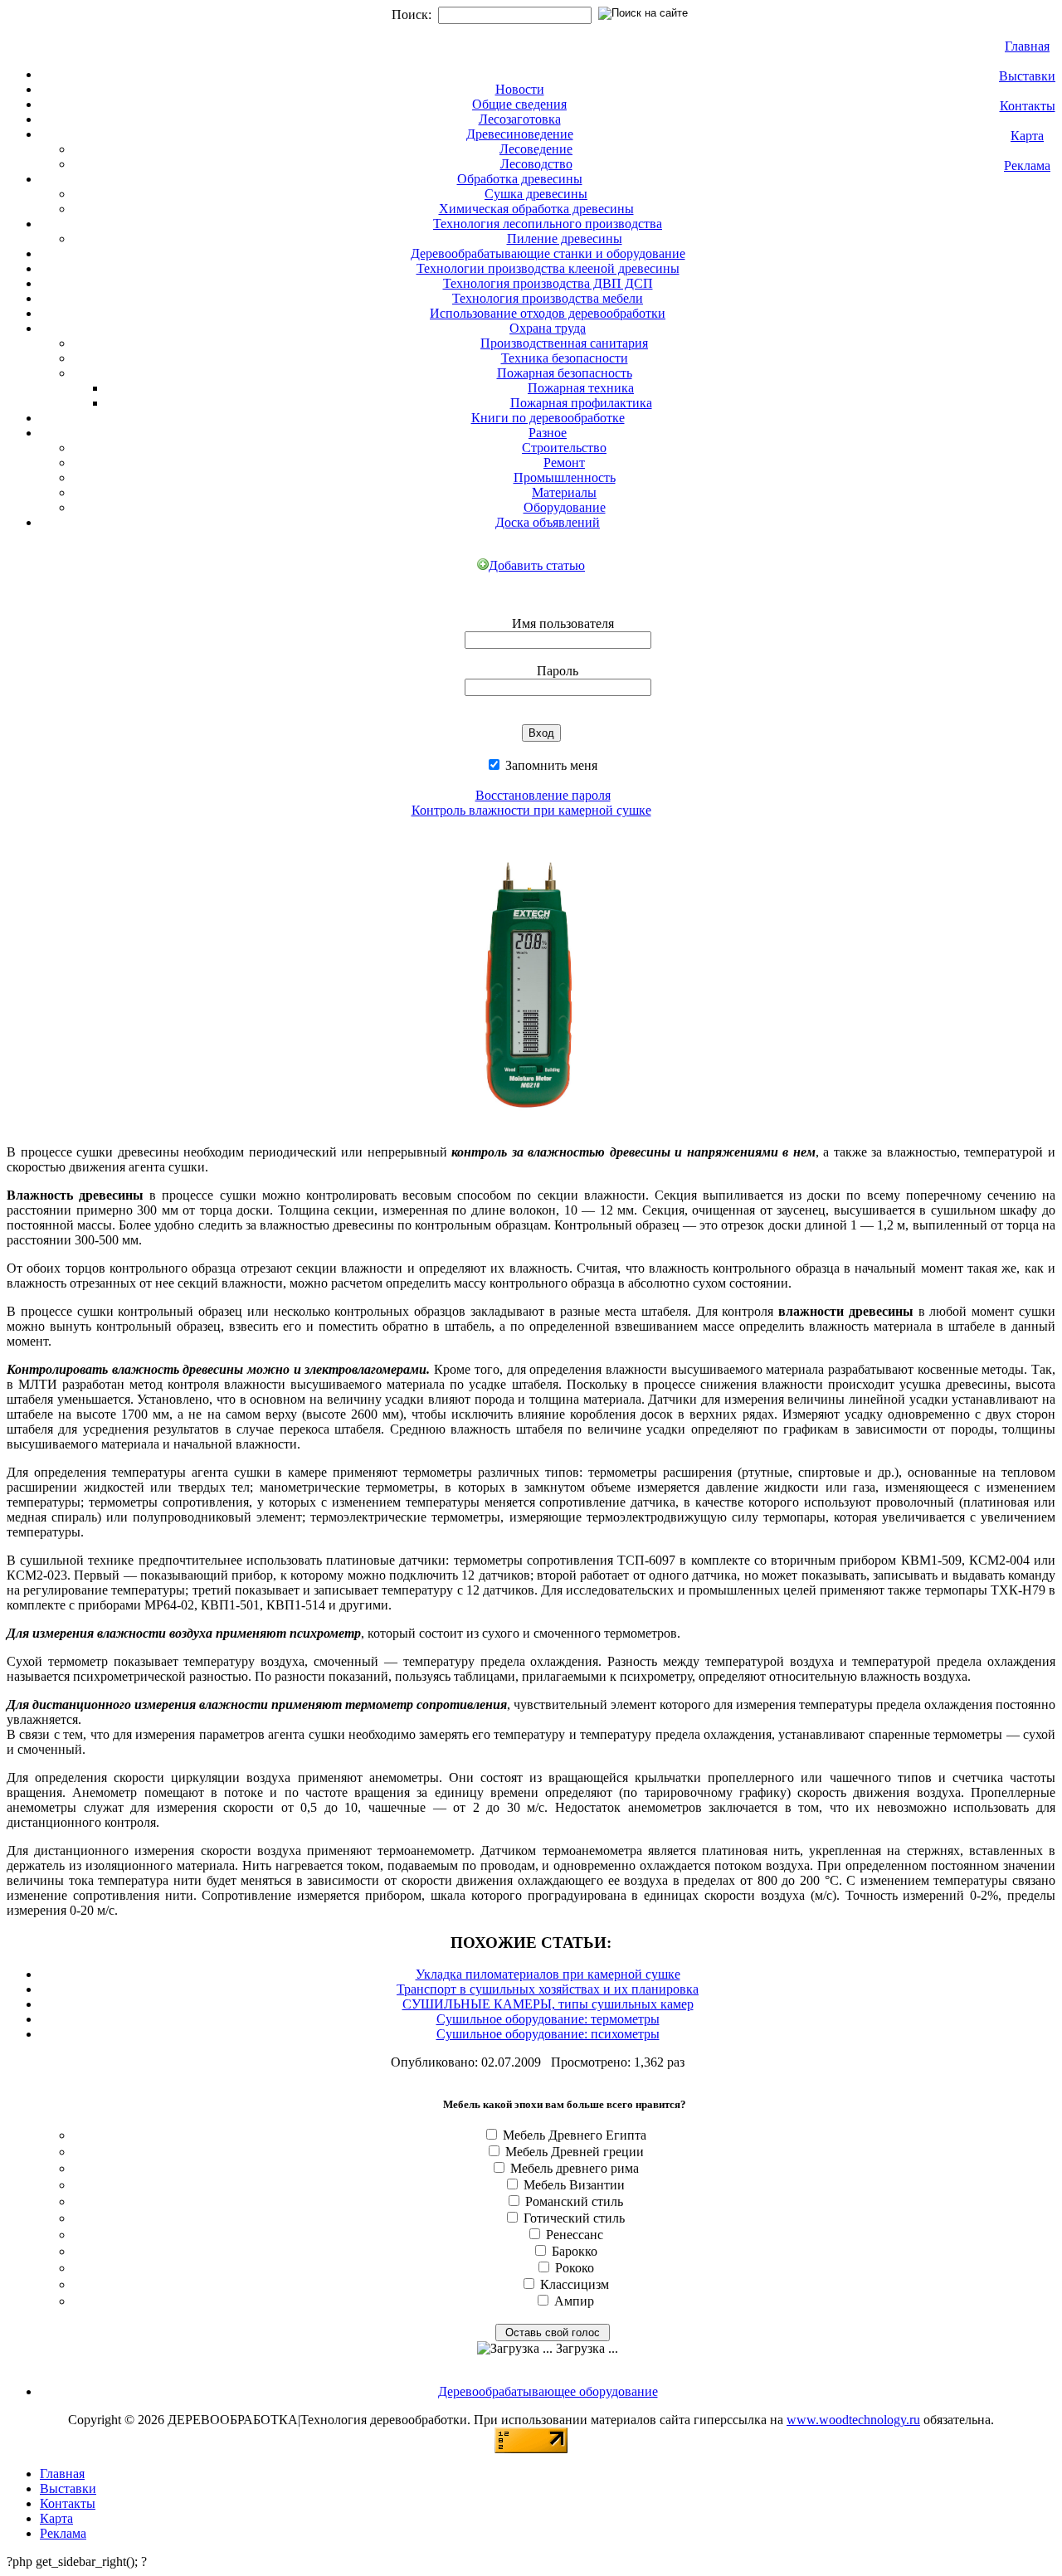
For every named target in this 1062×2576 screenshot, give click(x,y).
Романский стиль (574, 2201)
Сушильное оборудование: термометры (548, 2019)
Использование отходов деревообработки (548, 313)
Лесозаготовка (520, 119)
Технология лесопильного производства (548, 224)
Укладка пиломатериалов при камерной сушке (548, 1974)
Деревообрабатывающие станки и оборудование (548, 253)
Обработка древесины (520, 179)
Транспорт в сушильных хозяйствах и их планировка (548, 1989)
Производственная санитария (564, 343)
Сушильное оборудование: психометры (548, 2034)
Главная (1027, 46)
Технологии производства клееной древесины (548, 268)
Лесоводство (536, 164)
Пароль (558, 671)
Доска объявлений (548, 522)
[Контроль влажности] (531, 1127)
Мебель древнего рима (575, 2168)
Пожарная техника (581, 388)
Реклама (1027, 166)
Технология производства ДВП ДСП (548, 283)
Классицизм (575, 2284)
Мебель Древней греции (575, 2152)
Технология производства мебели (548, 298)
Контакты (1028, 106)
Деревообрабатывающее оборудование (548, 2391)
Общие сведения (519, 104)
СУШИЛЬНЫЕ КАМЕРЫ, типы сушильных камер (548, 2004)
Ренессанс (575, 2235)
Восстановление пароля (543, 795)
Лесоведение (536, 149)
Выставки (1027, 76)
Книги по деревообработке (548, 418)
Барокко (575, 2251)
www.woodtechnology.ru (853, 2420)
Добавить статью (537, 565)
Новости (520, 89)
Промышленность (565, 477)
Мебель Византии (574, 2185)
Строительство (564, 448)
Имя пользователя (563, 623)
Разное (548, 433)
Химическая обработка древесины (536, 209)
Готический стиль (574, 2218)
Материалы (564, 492)
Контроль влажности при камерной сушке (531, 810)
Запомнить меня (550, 765)
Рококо (575, 2268)
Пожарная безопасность (565, 373)
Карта (1027, 136)
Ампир (574, 2301)
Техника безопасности (565, 358)
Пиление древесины (565, 239)
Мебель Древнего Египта (575, 2135)
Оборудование (565, 507)
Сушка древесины (536, 194)
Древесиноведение (520, 134)
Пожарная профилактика (581, 403)
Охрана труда (548, 328)
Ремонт (564, 463)
